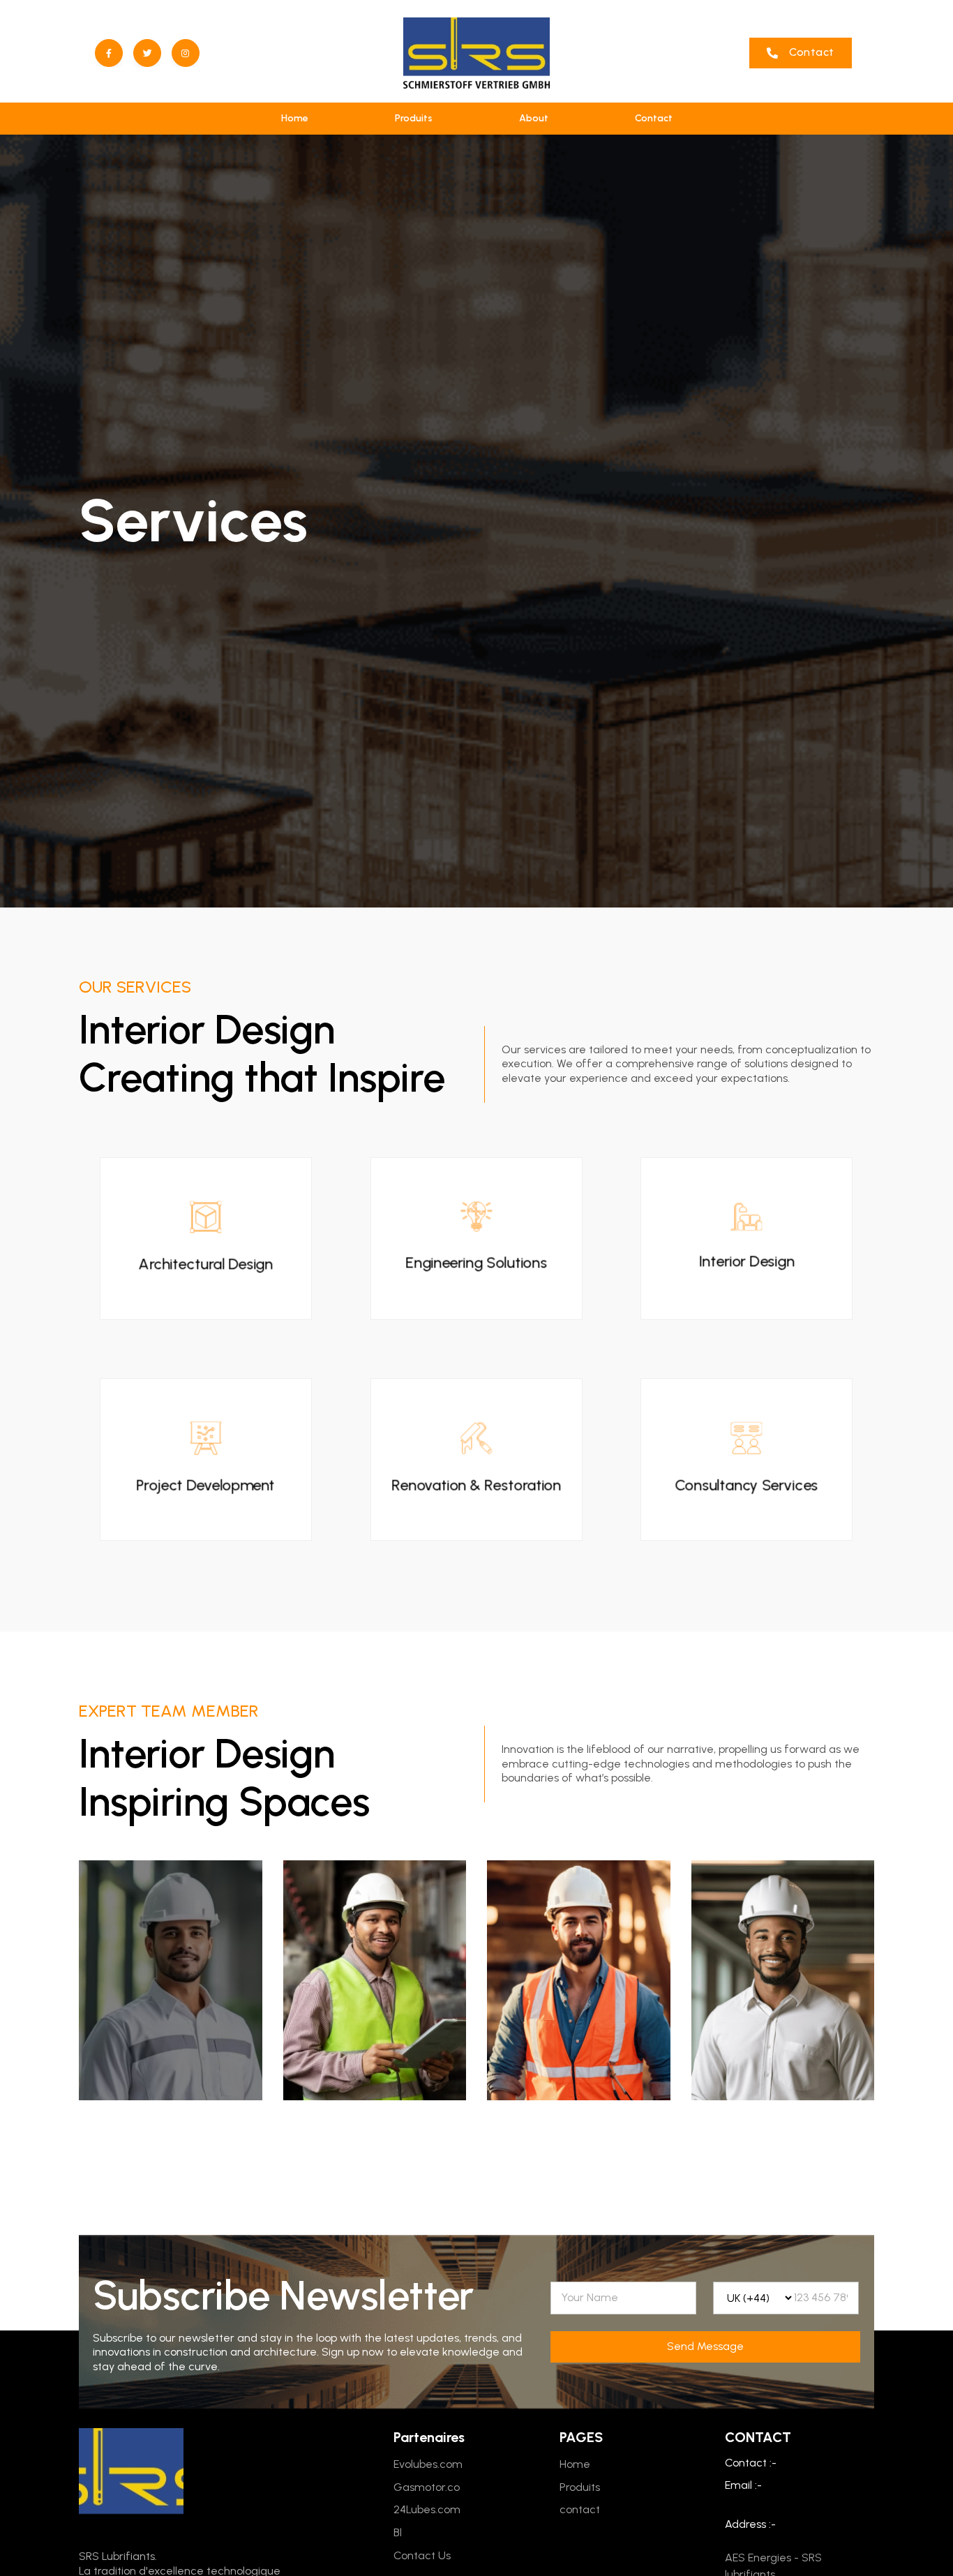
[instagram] (186, 53)
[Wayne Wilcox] (171, 1980)
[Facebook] (109, 53)
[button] (801, 53)
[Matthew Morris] (783, 1980)
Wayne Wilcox (171, 2123)
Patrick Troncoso (374, 2123)
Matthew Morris (782, 2123)
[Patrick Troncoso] (375, 1980)
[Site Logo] (476, 53)
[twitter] (147, 53)
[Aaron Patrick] (579, 1980)
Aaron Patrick (578, 2123)
